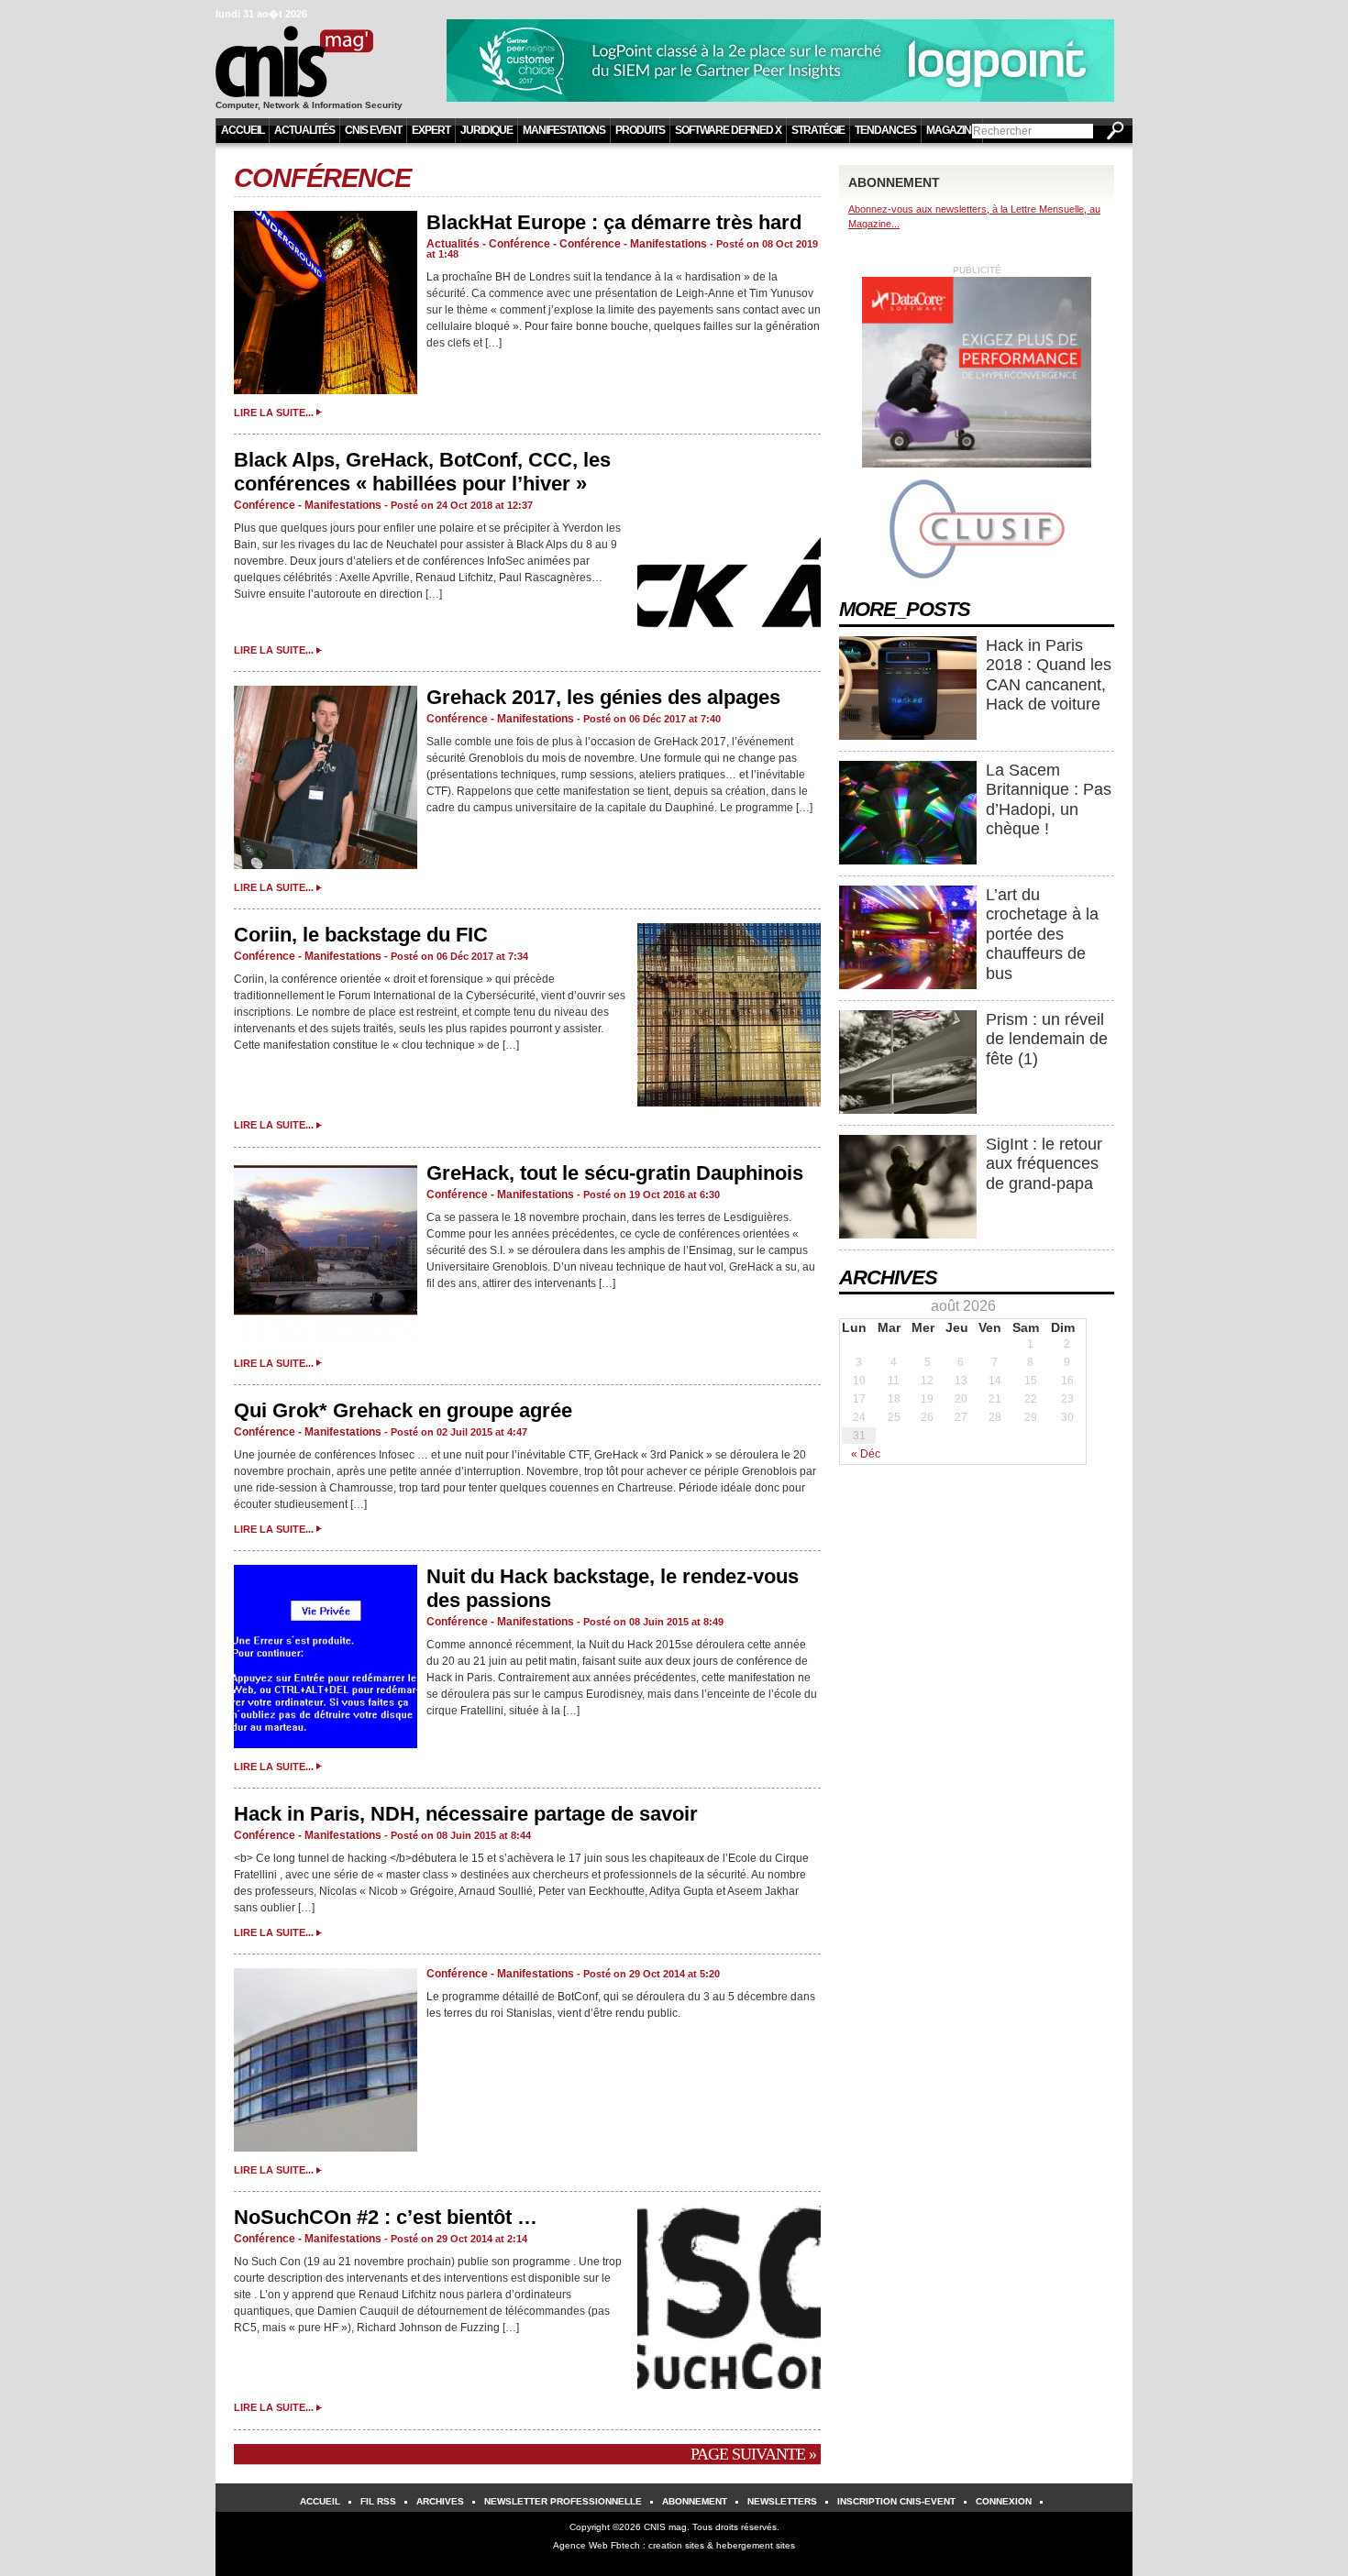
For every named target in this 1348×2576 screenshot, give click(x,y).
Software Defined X (728, 130)
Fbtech (625, 2545)
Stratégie (818, 130)
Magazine (952, 130)
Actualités (304, 130)
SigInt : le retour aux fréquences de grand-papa (1044, 1164)
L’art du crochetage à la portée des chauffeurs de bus (1042, 934)
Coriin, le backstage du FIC (361, 935)
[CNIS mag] (320, 53)
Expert (431, 130)
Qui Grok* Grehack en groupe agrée (403, 1410)
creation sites (676, 2545)
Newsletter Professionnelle (563, 2501)
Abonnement (695, 2501)
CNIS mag (665, 2527)
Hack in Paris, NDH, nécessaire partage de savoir (466, 1814)
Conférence (322, 178)
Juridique (486, 130)
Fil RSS (378, 2501)
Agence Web (580, 2545)
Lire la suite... (274, 413)
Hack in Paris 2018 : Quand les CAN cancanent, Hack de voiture (1049, 675)
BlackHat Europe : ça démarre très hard (614, 222)
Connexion (1004, 2501)
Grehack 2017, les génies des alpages (603, 697)
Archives (440, 2501)
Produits (640, 130)
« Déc (866, 1454)
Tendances (885, 130)
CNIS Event (373, 130)
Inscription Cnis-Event (896, 2501)
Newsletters (782, 2501)
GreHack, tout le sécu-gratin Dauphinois (615, 1173)
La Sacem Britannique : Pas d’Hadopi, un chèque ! (1049, 800)
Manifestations (564, 130)
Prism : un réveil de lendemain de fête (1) (1047, 1039)
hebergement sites (756, 2545)
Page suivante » (753, 2454)
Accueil (243, 130)
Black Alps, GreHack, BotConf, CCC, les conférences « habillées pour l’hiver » (422, 472)
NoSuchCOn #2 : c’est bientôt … (386, 2217)
